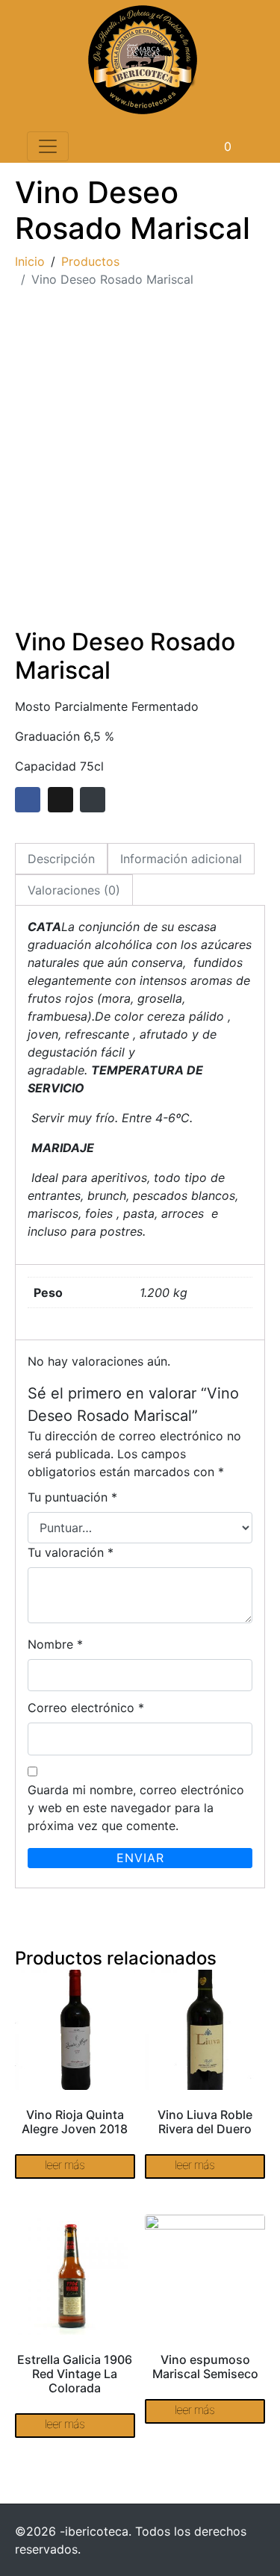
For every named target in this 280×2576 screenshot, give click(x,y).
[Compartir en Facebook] (28, 800)
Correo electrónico (86, 1708)
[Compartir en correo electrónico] (93, 800)
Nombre (55, 1644)
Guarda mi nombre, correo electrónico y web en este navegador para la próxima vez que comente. (136, 1808)
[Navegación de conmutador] (48, 146)
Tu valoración (71, 1552)
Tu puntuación (72, 1497)
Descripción (61, 859)
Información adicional (181, 859)
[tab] (61, 859)
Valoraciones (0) (74, 890)
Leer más (65, 2165)
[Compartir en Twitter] (60, 800)
